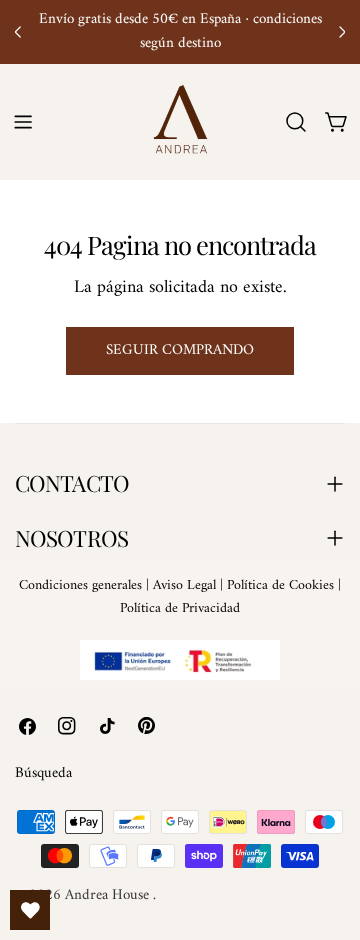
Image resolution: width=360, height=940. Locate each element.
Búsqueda (43, 773)
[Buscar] (296, 122)
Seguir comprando (180, 350)
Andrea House (109, 895)
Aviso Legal (184, 585)
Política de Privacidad (180, 608)
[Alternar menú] (23, 122)
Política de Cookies (280, 585)
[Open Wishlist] (30, 910)
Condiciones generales (80, 585)
